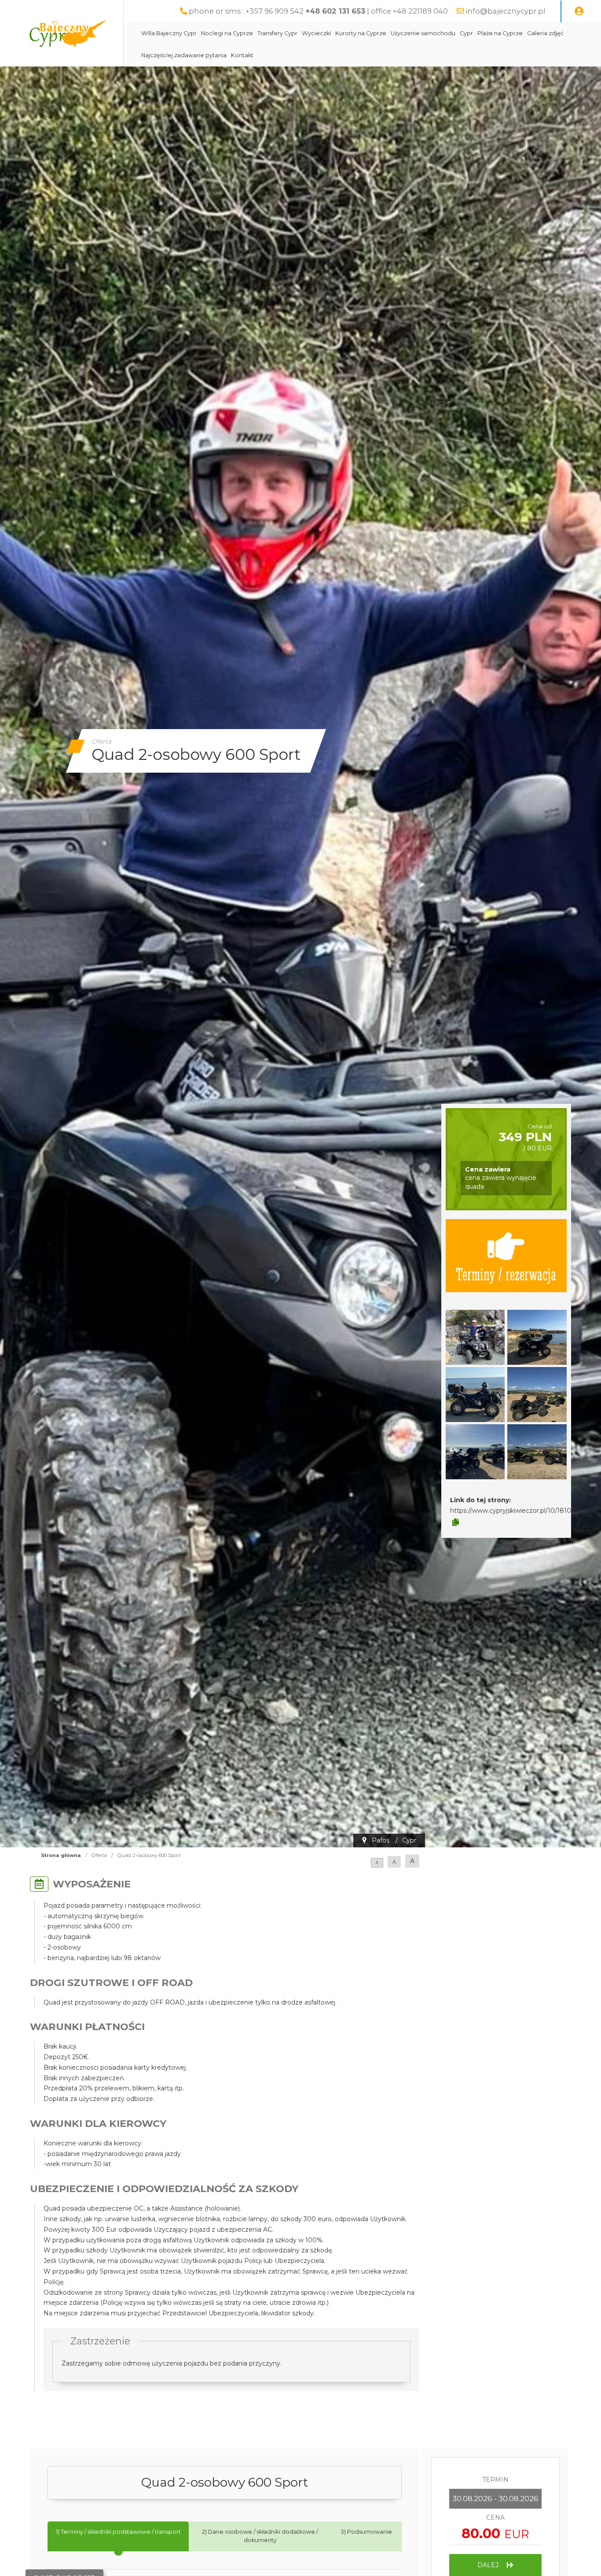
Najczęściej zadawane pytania (184, 55)
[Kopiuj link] (456, 1522)
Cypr (466, 33)
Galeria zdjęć (545, 33)
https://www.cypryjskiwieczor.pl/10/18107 (513, 1511)
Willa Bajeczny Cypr (169, 33)
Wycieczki (316, 33)
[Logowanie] (579, 11)
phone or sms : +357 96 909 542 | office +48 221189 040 (318, 11)
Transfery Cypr (277, 33)
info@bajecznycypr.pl (506, 11)
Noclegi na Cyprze (227, 33)
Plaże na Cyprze (500, 33)
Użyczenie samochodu (423, 33)
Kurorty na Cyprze (361, 33)
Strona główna (61, 1855)
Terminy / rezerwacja (506, 1273)
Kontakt (242, 55)
